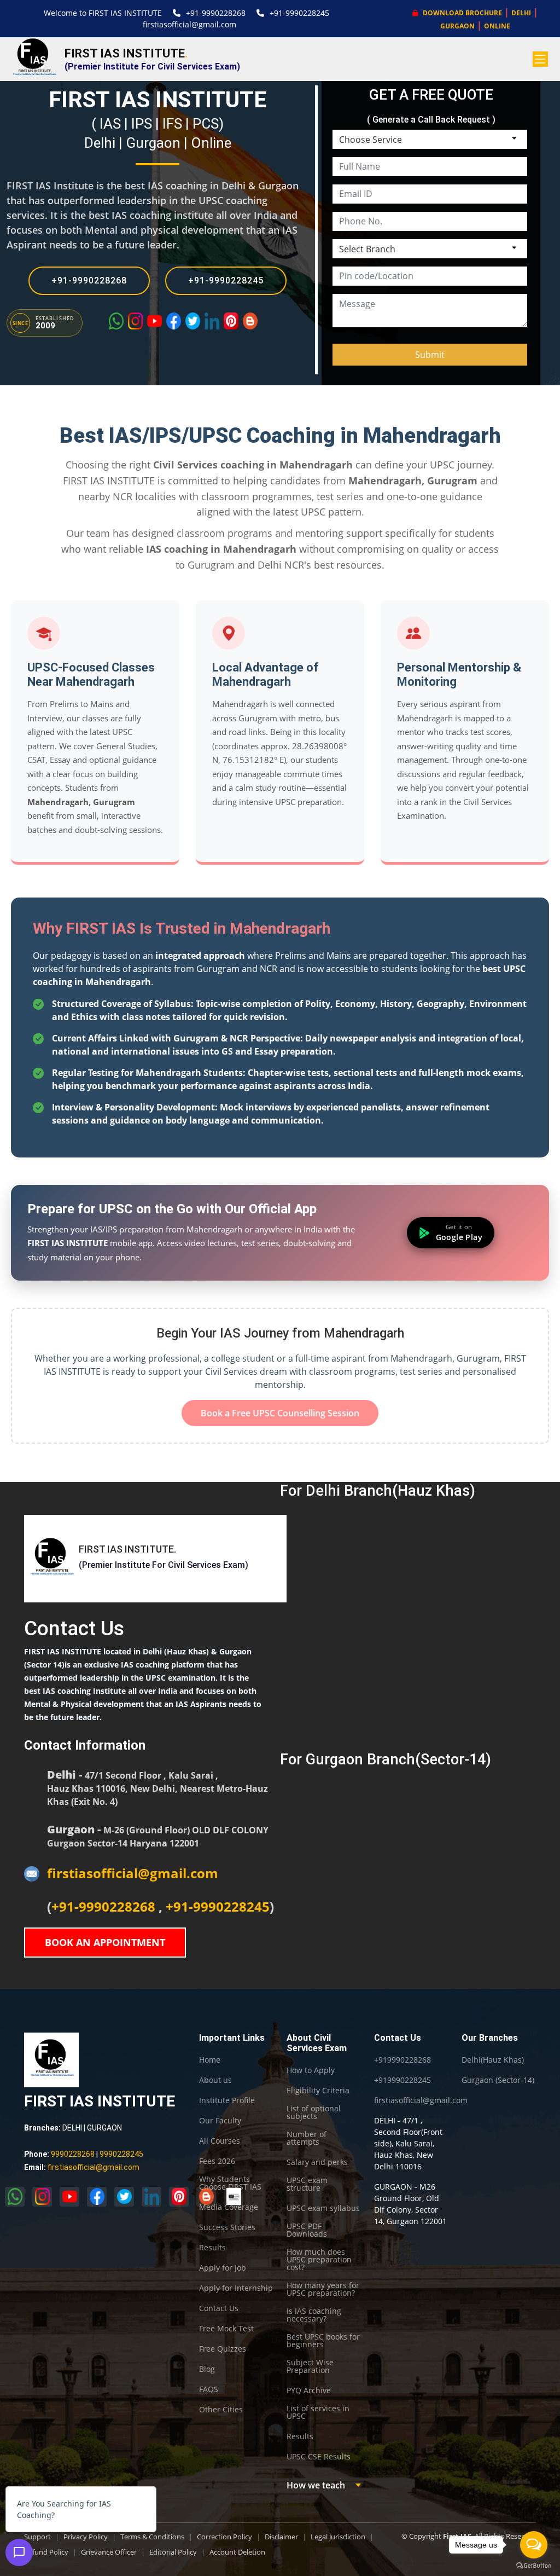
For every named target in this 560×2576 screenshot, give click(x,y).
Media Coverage (229, 2207)
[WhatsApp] (116, 321)
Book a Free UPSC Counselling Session (280, 1413)
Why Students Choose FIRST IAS (230, 2183)
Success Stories (227, 2227)
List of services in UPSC (318, 2412)
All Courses (220, 2141)
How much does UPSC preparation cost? (319, 2260)
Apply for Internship (236, 2288)
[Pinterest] (231, 321)
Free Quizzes (223, 2349)
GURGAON (457, 26)
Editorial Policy (173, 2552)
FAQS (209, 2389)
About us (215, 2080)
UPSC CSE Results (319, 2457)
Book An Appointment (105, 1942)
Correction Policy (224, 2537)
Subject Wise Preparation (310, 2366)
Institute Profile (227, 2100)
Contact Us (219, 2308)
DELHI (521, 13)
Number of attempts (307, 2138)
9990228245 (121, 2154)
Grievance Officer (109, 2552)
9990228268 (73, 2154)
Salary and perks (317, 2162)
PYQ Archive (309, 2390)
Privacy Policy (86, 2537)
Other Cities (221, 2410)
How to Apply (311, 2070)
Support (37, 2537)
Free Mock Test (226, 2329)
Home (210, 2060)
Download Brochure (462, 13)
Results (212, 2248)
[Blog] (250, 321)
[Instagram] (135, 321)
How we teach (316, 2485)
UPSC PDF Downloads (307, 2230)
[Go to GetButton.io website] (534, 2565)
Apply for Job (223, 2268)
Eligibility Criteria (318, 2091)
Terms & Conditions (152, 2537)
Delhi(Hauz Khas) (493, 2060)
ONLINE (497, 26)
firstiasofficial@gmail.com (189, 24)
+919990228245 (402, 2080)
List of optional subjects (314, 2112)
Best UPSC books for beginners (323, 2341)
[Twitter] (193, 321)
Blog (207, 2369)
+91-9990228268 (216, 13)
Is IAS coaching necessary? (314, 2315)
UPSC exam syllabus (323, 2208)
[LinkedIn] (212, 321)
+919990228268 (402, 2060)
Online (211, 143)
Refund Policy (46, 2552)
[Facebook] (174, 321)
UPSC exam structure (307, 2184)
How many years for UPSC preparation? (323, 2289)
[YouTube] (154, 321)
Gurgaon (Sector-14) (498, 2080)
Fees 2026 (217, 2161)
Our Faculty (220, 2121)
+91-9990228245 (299, 13)
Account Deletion (237, 2552)
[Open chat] (19, 2552)
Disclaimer (281, 2537)
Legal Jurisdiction (338, 2537)
